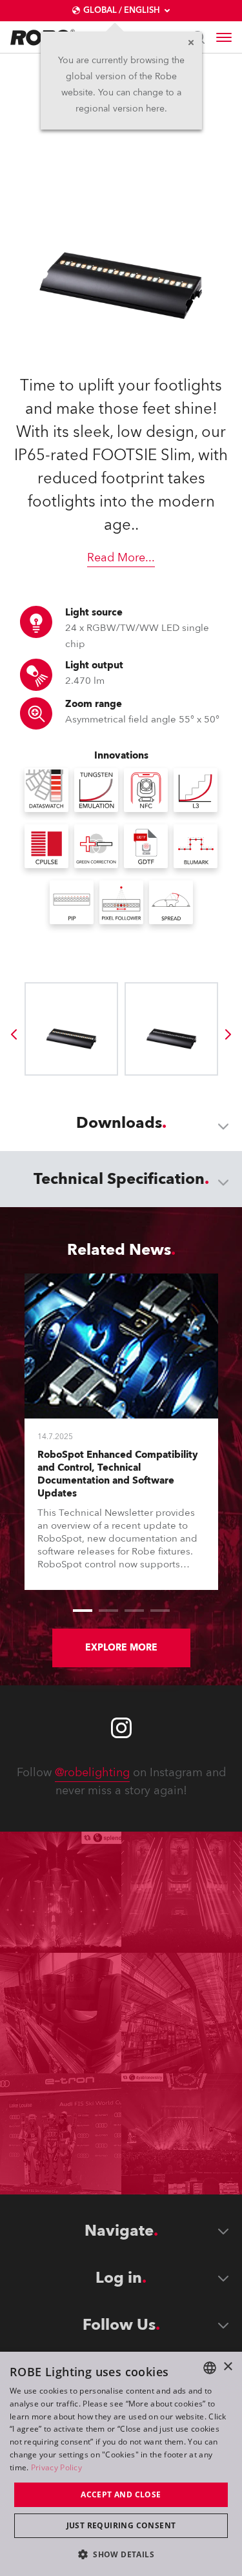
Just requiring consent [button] (121, 2525)
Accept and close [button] (121, 2494)
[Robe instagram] (121, 1728)
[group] (14, 1034)
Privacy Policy (56, 2467)
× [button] (227, 2367)
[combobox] (210, 2368)
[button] (121, 2554)
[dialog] (121, 2464)
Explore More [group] (121, 1648)
